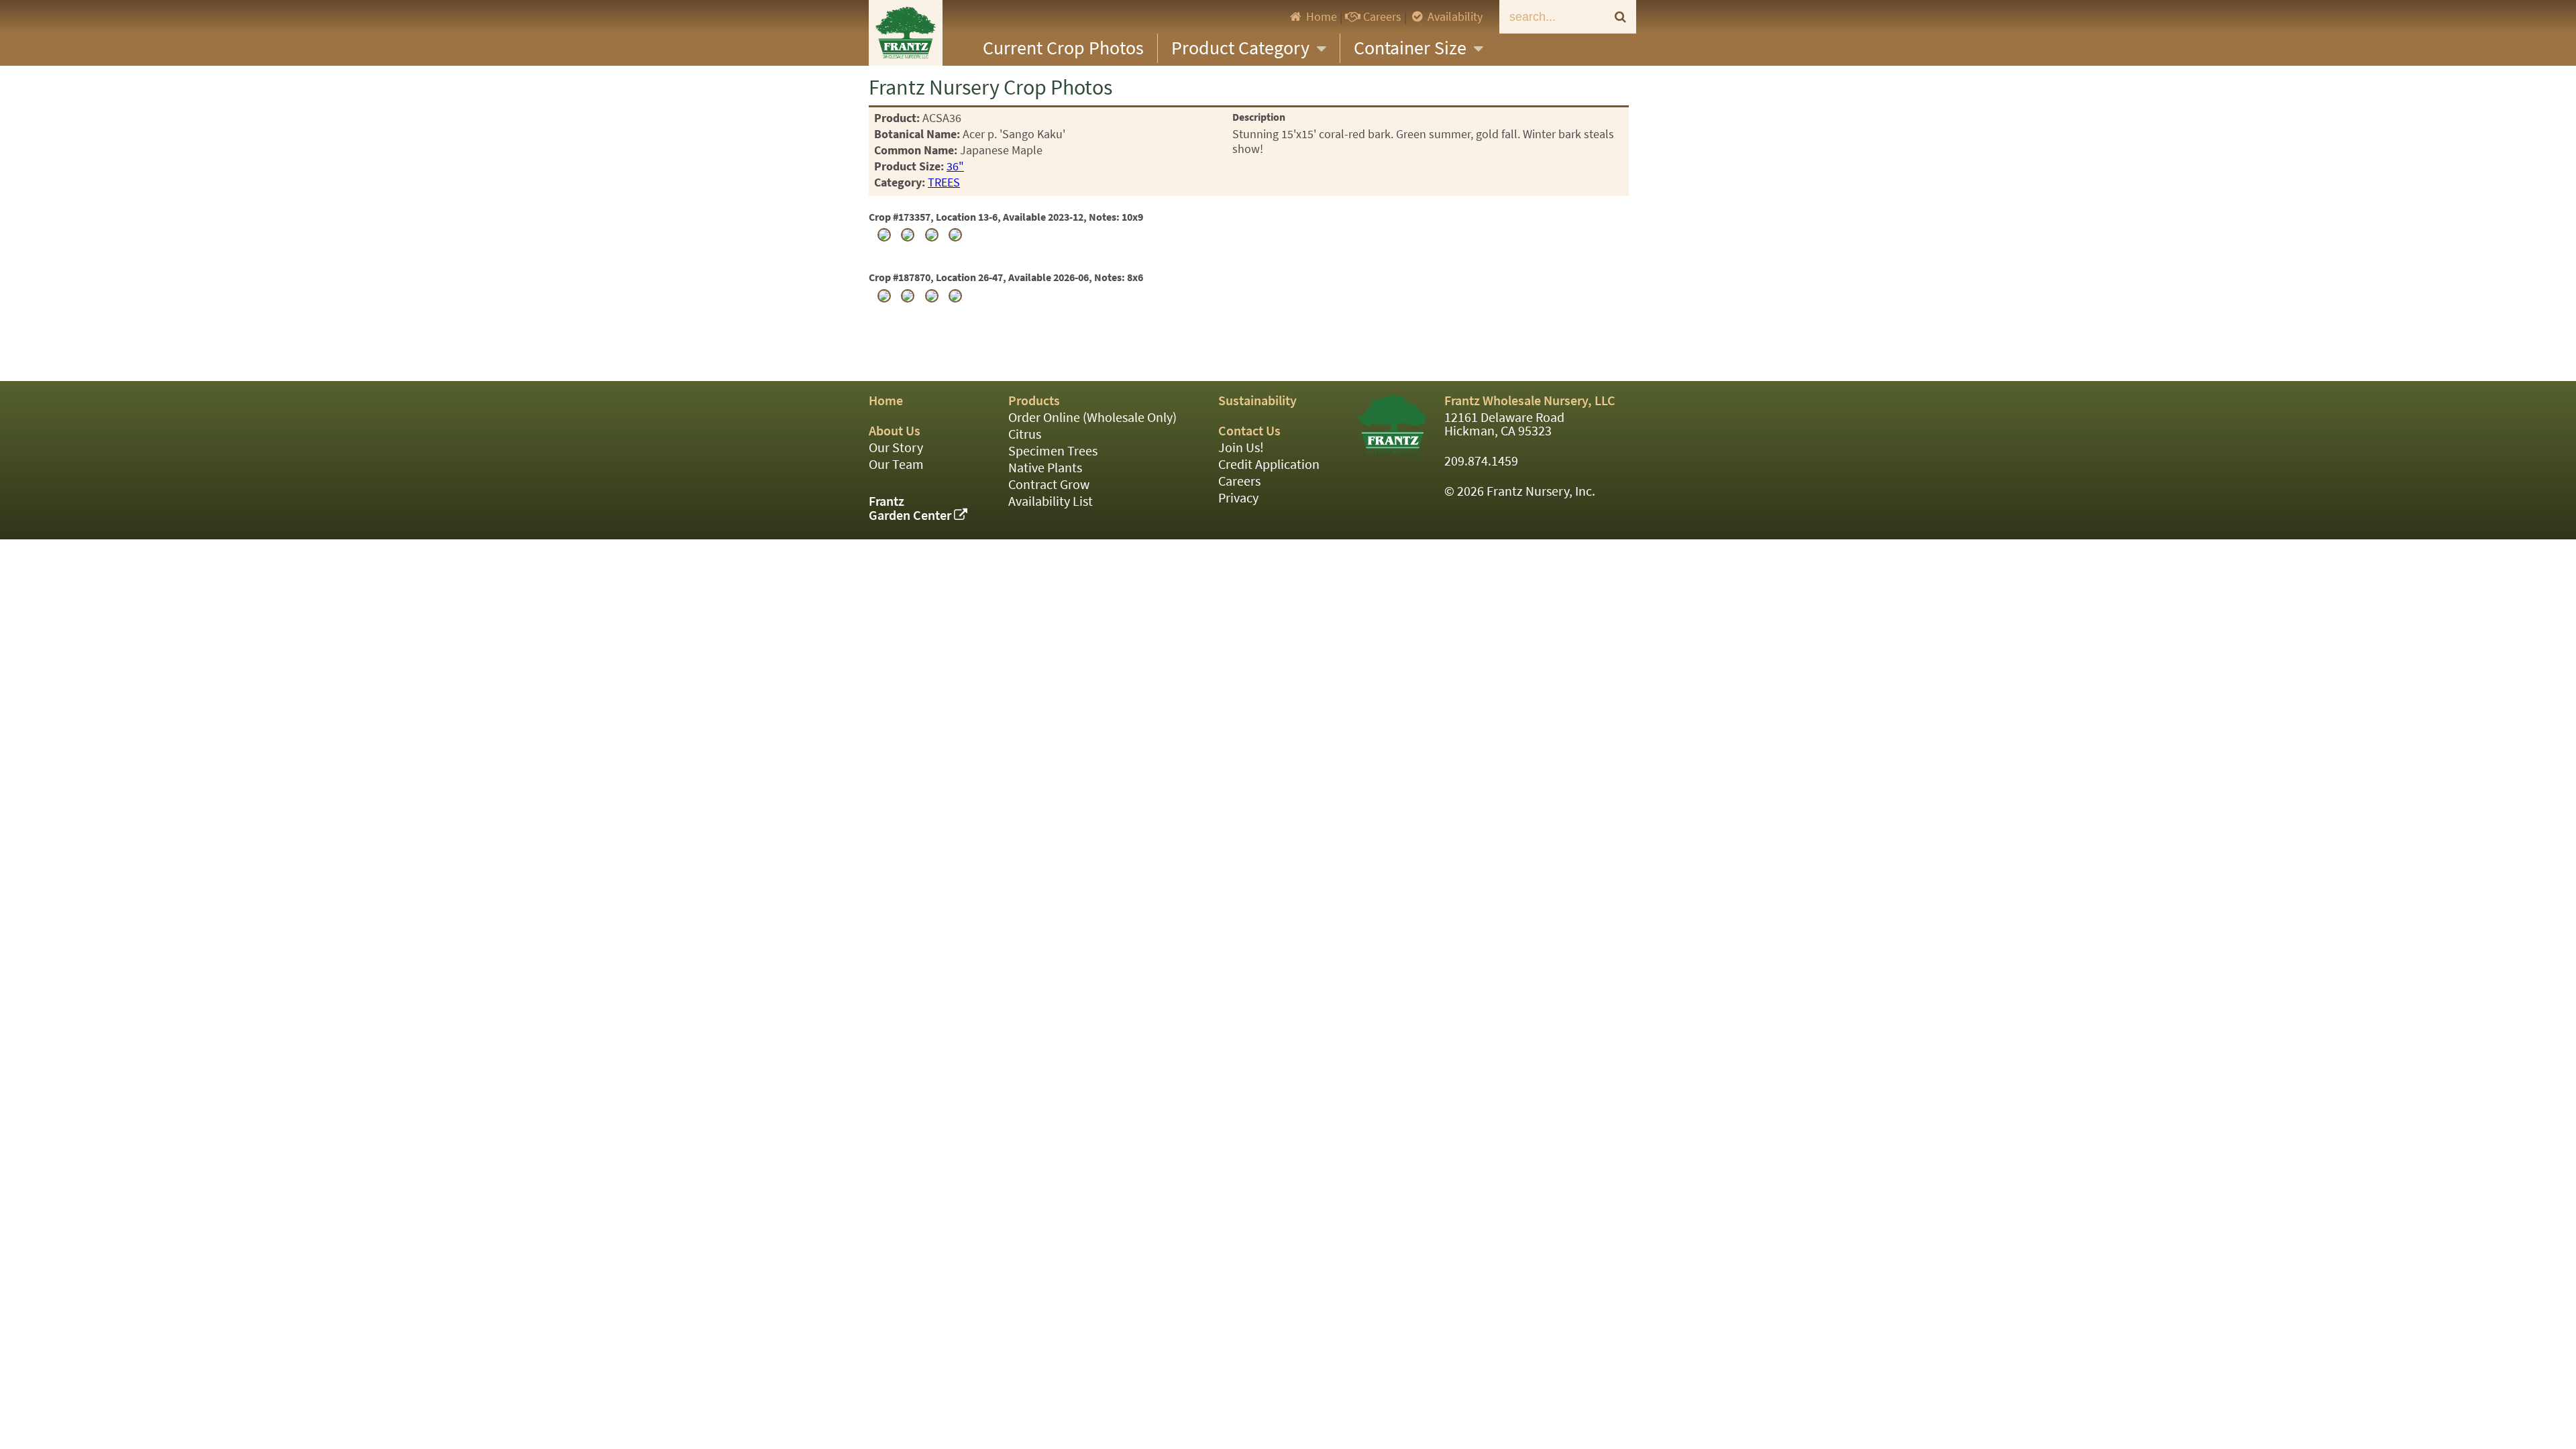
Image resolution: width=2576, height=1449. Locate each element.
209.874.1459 (1481, 461)
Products (1034, 401)
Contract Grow (1049, 485)
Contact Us (1249, 431)
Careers (1381, 17)
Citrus (1025, 434)
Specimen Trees (1053, 451)
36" (955, 166)
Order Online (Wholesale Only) (1092, 418)
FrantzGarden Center (911, 508)
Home (1320, 17)
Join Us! (1241, 448)
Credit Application (1269, 465)
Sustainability (1257, 401)
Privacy (1238, 498)
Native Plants (1045, 468)
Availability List (1051, 501)
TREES (944, 182)
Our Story (896, 448)
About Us (895, 431)
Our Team (896, 465)
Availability (1454, 17)
